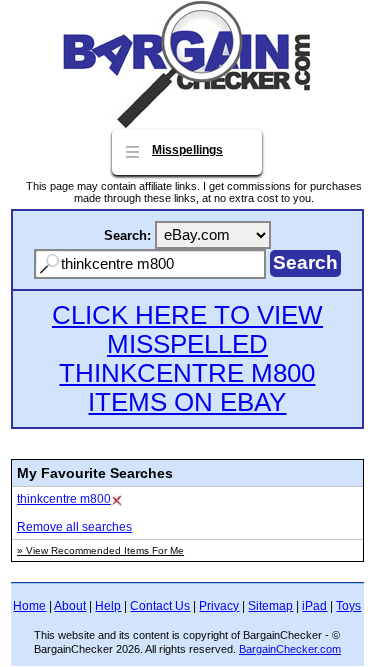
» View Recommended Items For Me (100, 550)
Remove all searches (74, 527)
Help (108, 606)
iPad (314, 606)
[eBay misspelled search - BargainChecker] (187, 123)
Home (29, 606)
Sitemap (270, 606)
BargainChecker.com (290, 649)
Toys (348, 606)
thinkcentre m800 (64, 499)
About (70, 606)
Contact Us (160, 606)
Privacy (219, 606)
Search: (127, 235)
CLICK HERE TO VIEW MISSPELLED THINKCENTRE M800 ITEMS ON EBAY (187, 358)
